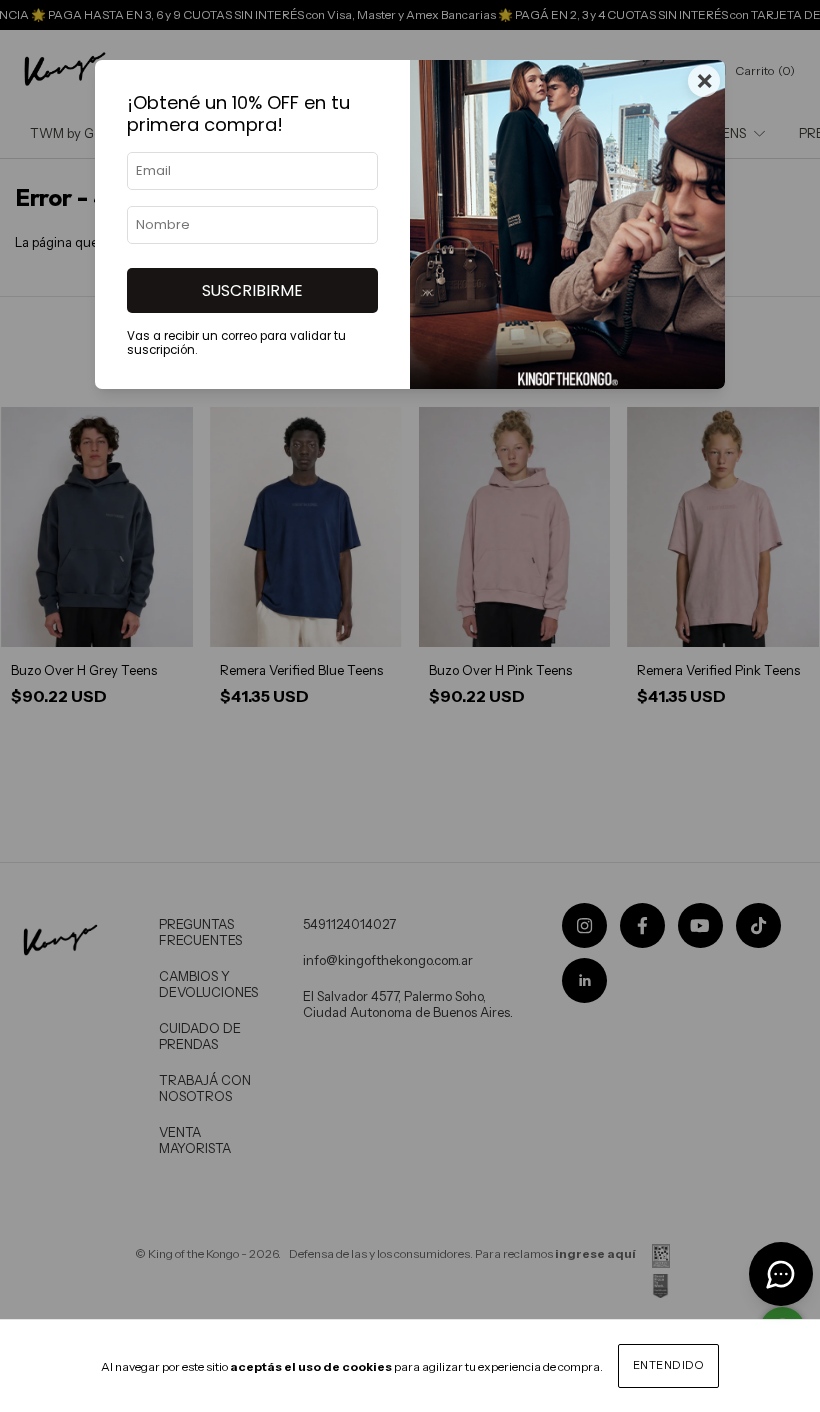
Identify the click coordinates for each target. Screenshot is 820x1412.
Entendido (669, 1365)
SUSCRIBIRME (252, 290)
